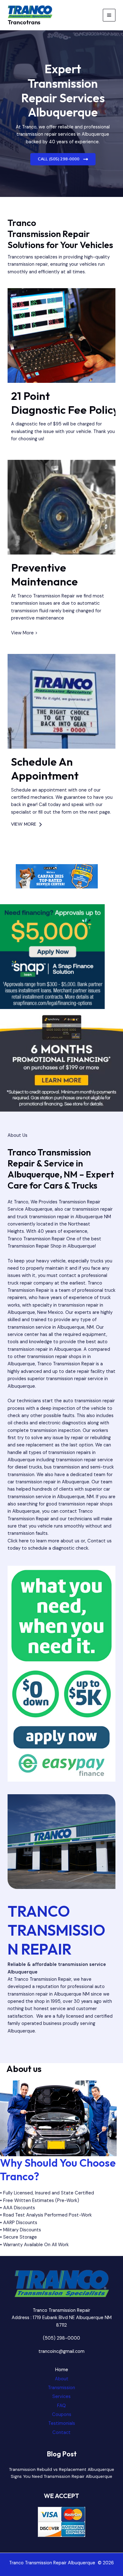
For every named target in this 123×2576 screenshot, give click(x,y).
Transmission (61, 2388)
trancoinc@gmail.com (61, 2351)
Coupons (62, 2415)
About (62, 2379)
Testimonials (62, 2423)
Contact (61, 2433)
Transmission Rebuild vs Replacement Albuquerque (62, 2469)
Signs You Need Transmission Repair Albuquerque (61, 2476)
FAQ (61, 2406)
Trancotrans (24, 22)
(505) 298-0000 (61, 2338)
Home (62, 2370)
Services (61, 2397)
